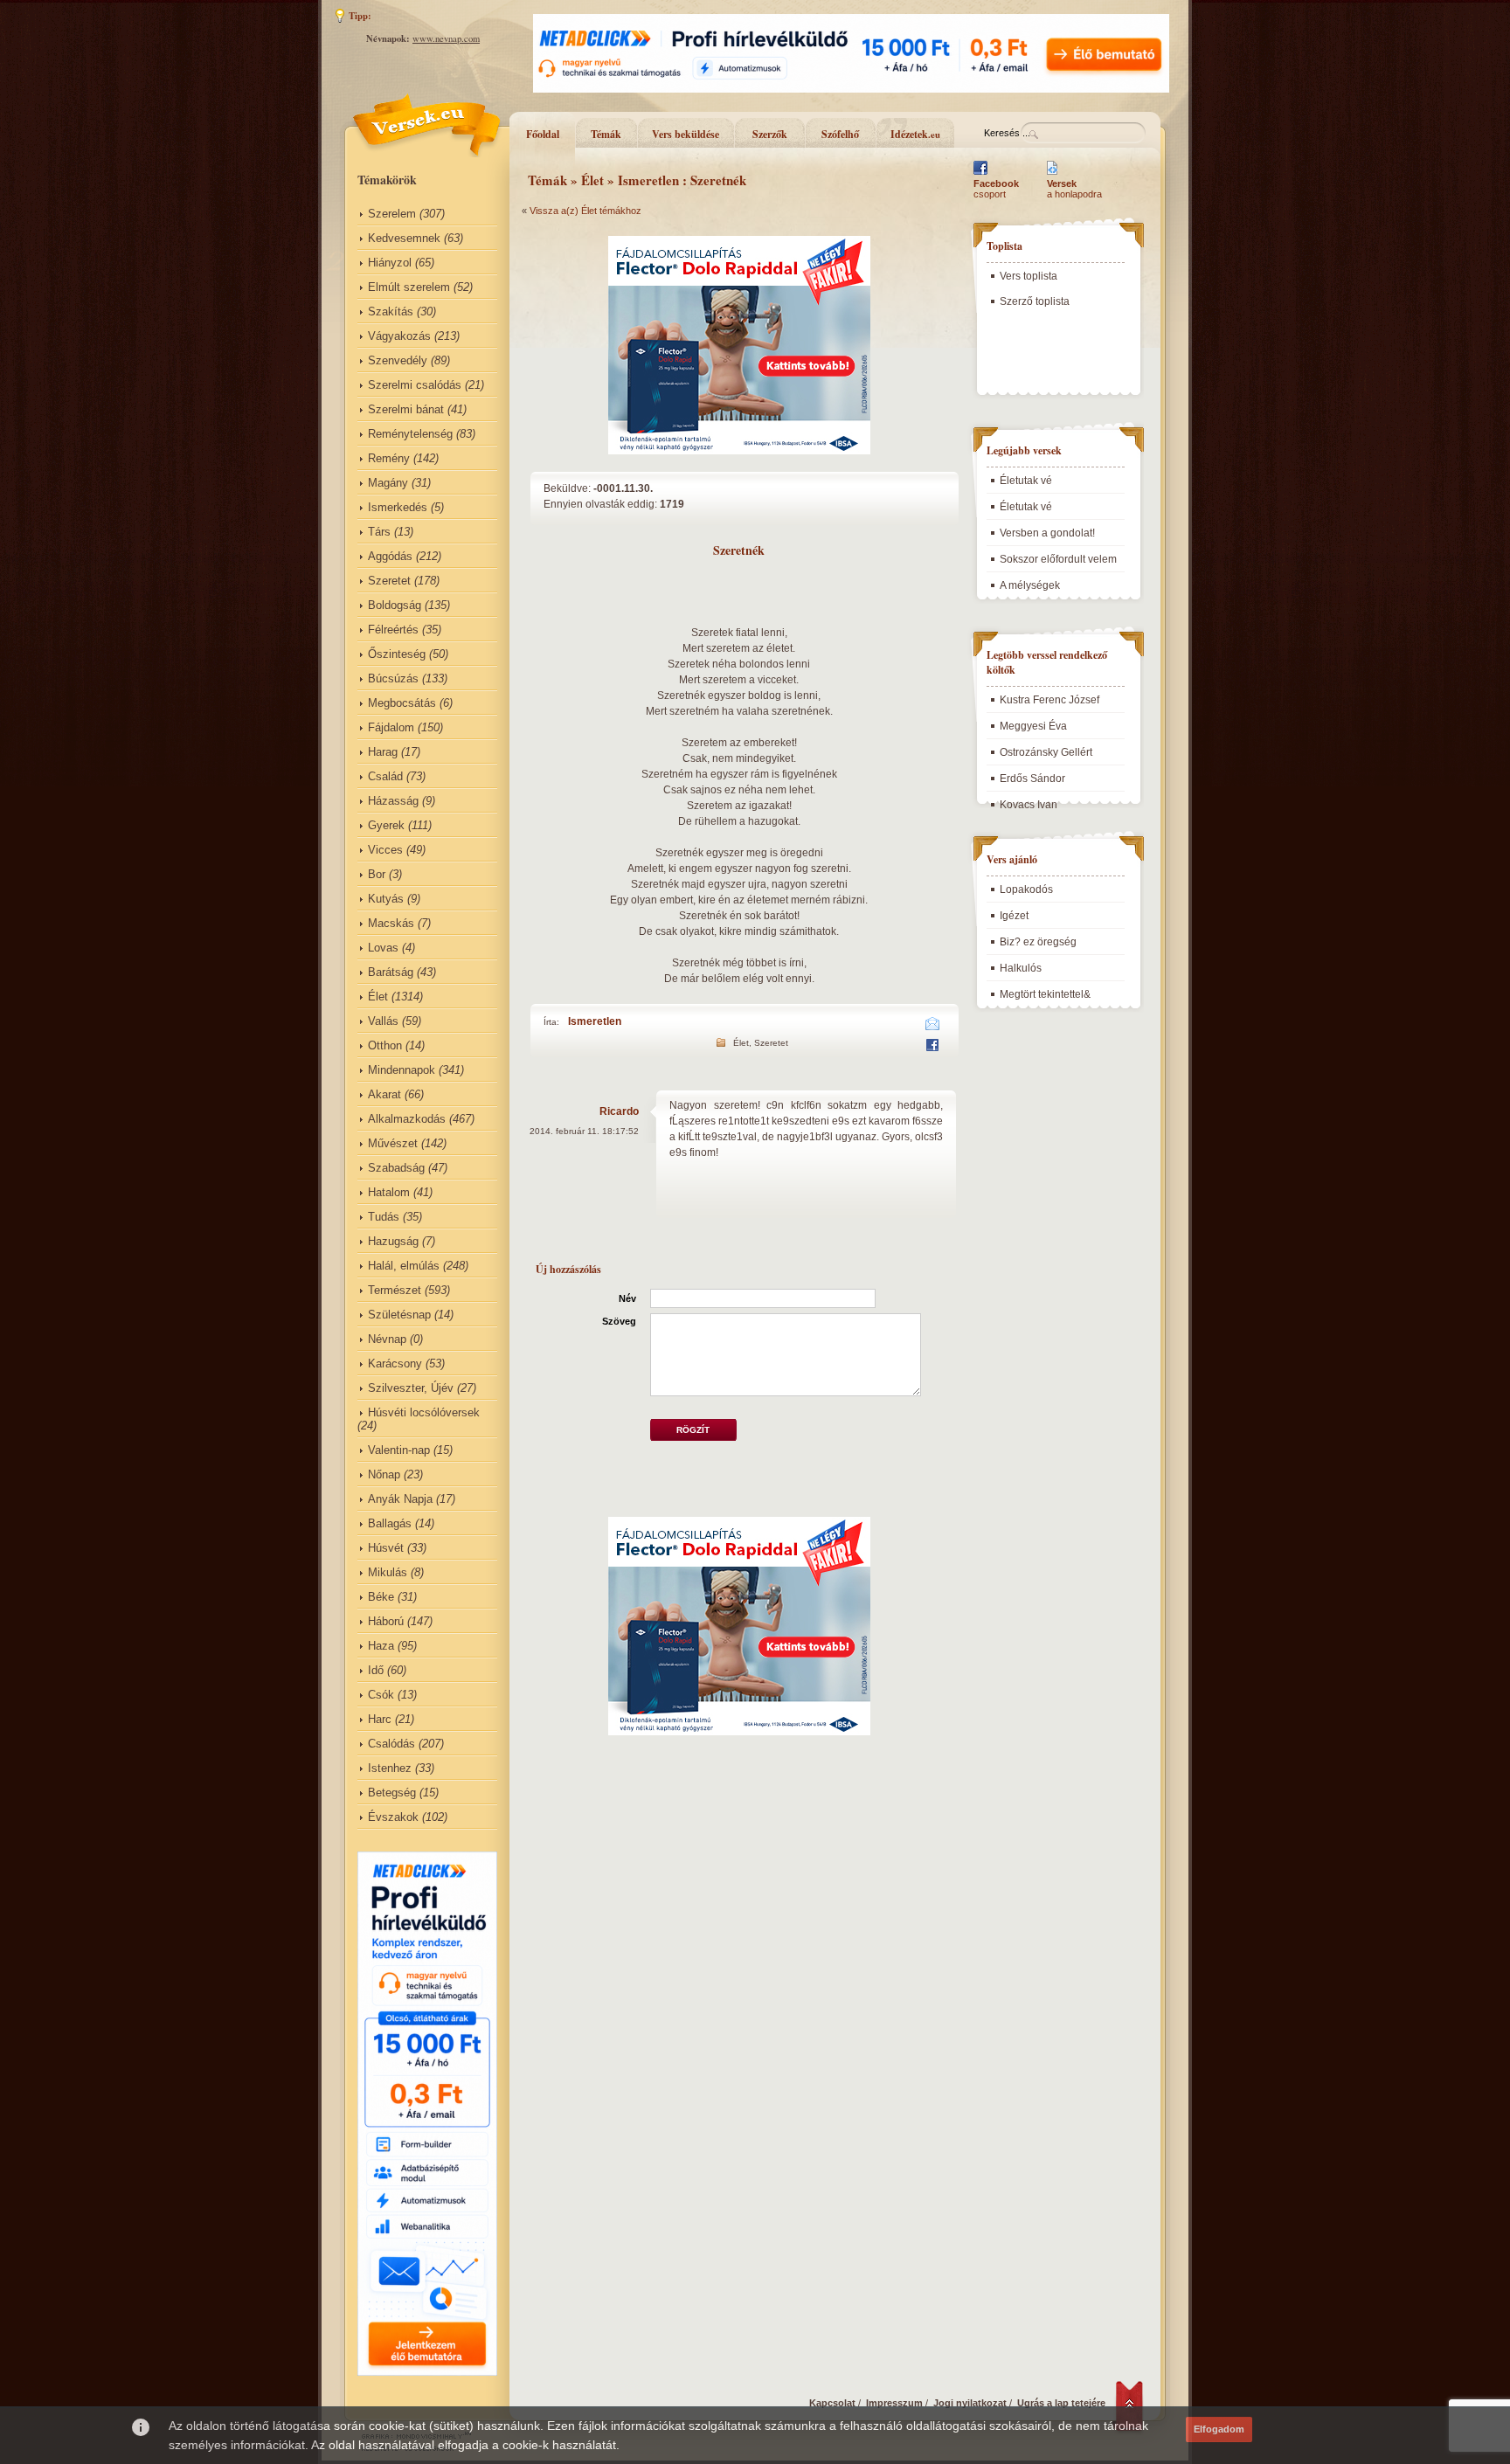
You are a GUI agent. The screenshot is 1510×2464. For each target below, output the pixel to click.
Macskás (391, 923)
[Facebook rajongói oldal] (980, 175)
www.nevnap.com (446, 38)
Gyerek (386, 825)
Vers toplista (1029, 276)
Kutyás (386, 899)
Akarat (384, 1094)
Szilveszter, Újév (411, 1388)
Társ (379, 532)
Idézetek (915, 134)
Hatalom (389, 1192)
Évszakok (393, 1817)
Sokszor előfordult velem (1058, 559)
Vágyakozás (399, 336)
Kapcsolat (832, 2403)
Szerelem (392, 214)
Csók (381, 1695)
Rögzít (693, 1430)
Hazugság (393, 1241)
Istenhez (390, 1768)
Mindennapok (402, 1070)
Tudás (384, 1217)
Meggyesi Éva (1033, 726)
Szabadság (396, 1168)
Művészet (393, 1143)
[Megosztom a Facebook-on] (932, 1048)
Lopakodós (1026, 889)
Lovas (383, 948)
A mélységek (1030, 585)
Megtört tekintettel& (1045, 994)
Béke (381, 1597)
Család (385, 776)
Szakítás (391, 311)
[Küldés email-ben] (933, 1027)
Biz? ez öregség (1038, 942)
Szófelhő (840, 134)
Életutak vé (1026, 481)
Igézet (1014, 916)
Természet (395, 1290)
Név (627, 1298)
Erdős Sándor (1032, 779)
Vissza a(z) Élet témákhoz (585, 211)
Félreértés (393, 630)
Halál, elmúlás (404, 1266)
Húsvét (386, 1548)
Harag (383, 752)
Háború (386, 1621)
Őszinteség (397, 654)
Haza (381, 1646)
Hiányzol (390, 263)
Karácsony (395, 1364)
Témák (606, 134)
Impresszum (894, 2403)
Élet (378, 997)
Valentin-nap (399, 1450)
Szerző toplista (1035, 301)
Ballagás (390, 1523)
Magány (388, 483)
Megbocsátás (402, 703)
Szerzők (770, 134)
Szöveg (619, 1321)
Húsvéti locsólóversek (424, 1412)
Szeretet (389, 581)
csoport (996, 189)
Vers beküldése (686, 134)
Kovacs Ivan (1029, 805)
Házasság (393, 801)
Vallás (383, 1021)
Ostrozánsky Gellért (1046, 752)
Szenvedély (398, 360)
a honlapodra (1074, 189)
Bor (377, 874)
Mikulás (388, 1572)
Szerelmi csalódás (415, 385)
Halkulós (1021, 968)
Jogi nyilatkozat (970, 2403)
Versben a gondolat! (1047, 533)
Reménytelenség (410, 434)
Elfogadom (1219, 2429)
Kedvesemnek (404, 238)
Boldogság (395, 605)
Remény (389, 458)
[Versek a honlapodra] (1053, 175)
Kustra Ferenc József (1049, 700)
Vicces (385, 850)
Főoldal (543, 134)
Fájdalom (391, 727)
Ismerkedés (398, 507)
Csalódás (391, 1744)
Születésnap (399, 1315)
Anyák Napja (400, 1499)
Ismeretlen (595, 1021)
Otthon (385, 1045)
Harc (380, 1719)
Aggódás (390, 556)
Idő (376, 1670)
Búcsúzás (393, 678)
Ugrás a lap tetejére (1061, 2403)
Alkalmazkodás (407, 1119)
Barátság (391, 972)
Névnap (387, 1339)
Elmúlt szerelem (409, 287)
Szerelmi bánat (406, 409)
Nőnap (384, 1474)
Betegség (392, 1793)
